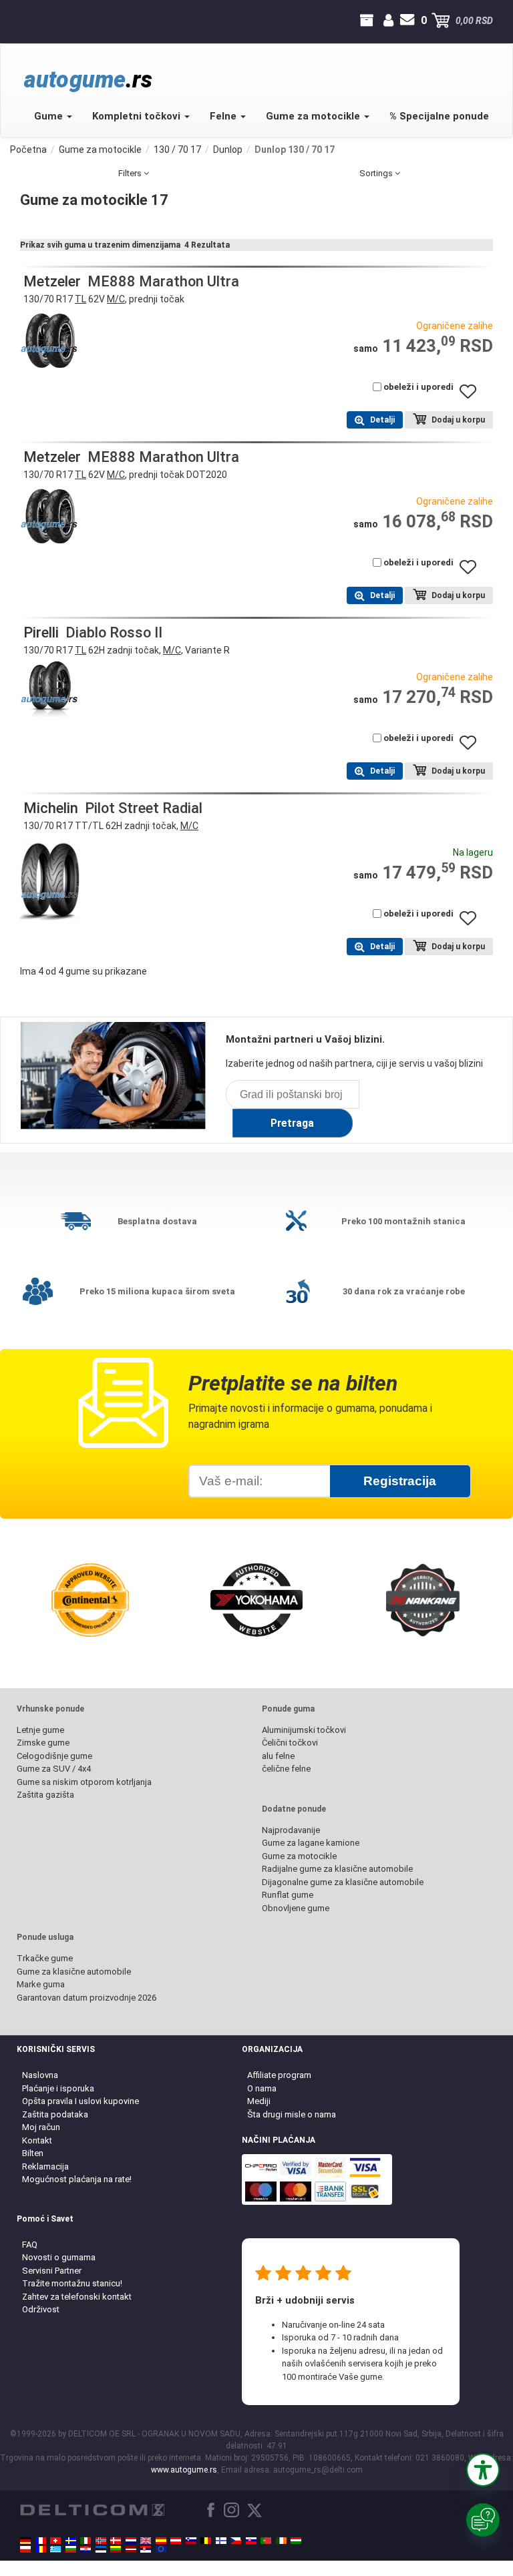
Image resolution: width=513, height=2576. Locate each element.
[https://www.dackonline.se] (71, 2541)
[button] (483, 2470)
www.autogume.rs (184, 2470)
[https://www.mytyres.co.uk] (146, 2541)
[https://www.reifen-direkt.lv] (131, 2549)
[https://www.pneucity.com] (266, 2541)
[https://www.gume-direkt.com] (191, 2541)
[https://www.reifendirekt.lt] (116, 2549)
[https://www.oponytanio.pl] (25, 2549)
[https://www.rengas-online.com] (221, 2541)
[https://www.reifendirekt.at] (176, 2541)
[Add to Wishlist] (473, 398)
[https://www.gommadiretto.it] (85, 2541)
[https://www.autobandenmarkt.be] (206, 2541)
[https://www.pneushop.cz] (236, 2541)
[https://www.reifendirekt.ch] (55, 2541)
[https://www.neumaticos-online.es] (161, 2541)
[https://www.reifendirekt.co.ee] (101, 2549)
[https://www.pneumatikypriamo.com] (251, 2541)
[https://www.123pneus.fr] (41, 2541)
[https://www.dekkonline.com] (101, 2541)
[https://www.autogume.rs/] (146, 2549)
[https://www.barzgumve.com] (71, 2549)
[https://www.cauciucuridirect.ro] (41, 2549)
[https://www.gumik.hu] (296, 2541)
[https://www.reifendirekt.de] (25, 2541)
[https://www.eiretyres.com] (281, 2541)
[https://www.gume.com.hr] (85, 2549)
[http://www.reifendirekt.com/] (161, 2549)
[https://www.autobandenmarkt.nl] (131, 2541)
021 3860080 (22, 21)
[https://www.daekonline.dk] (116, 2541)
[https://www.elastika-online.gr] (55, 2549)
